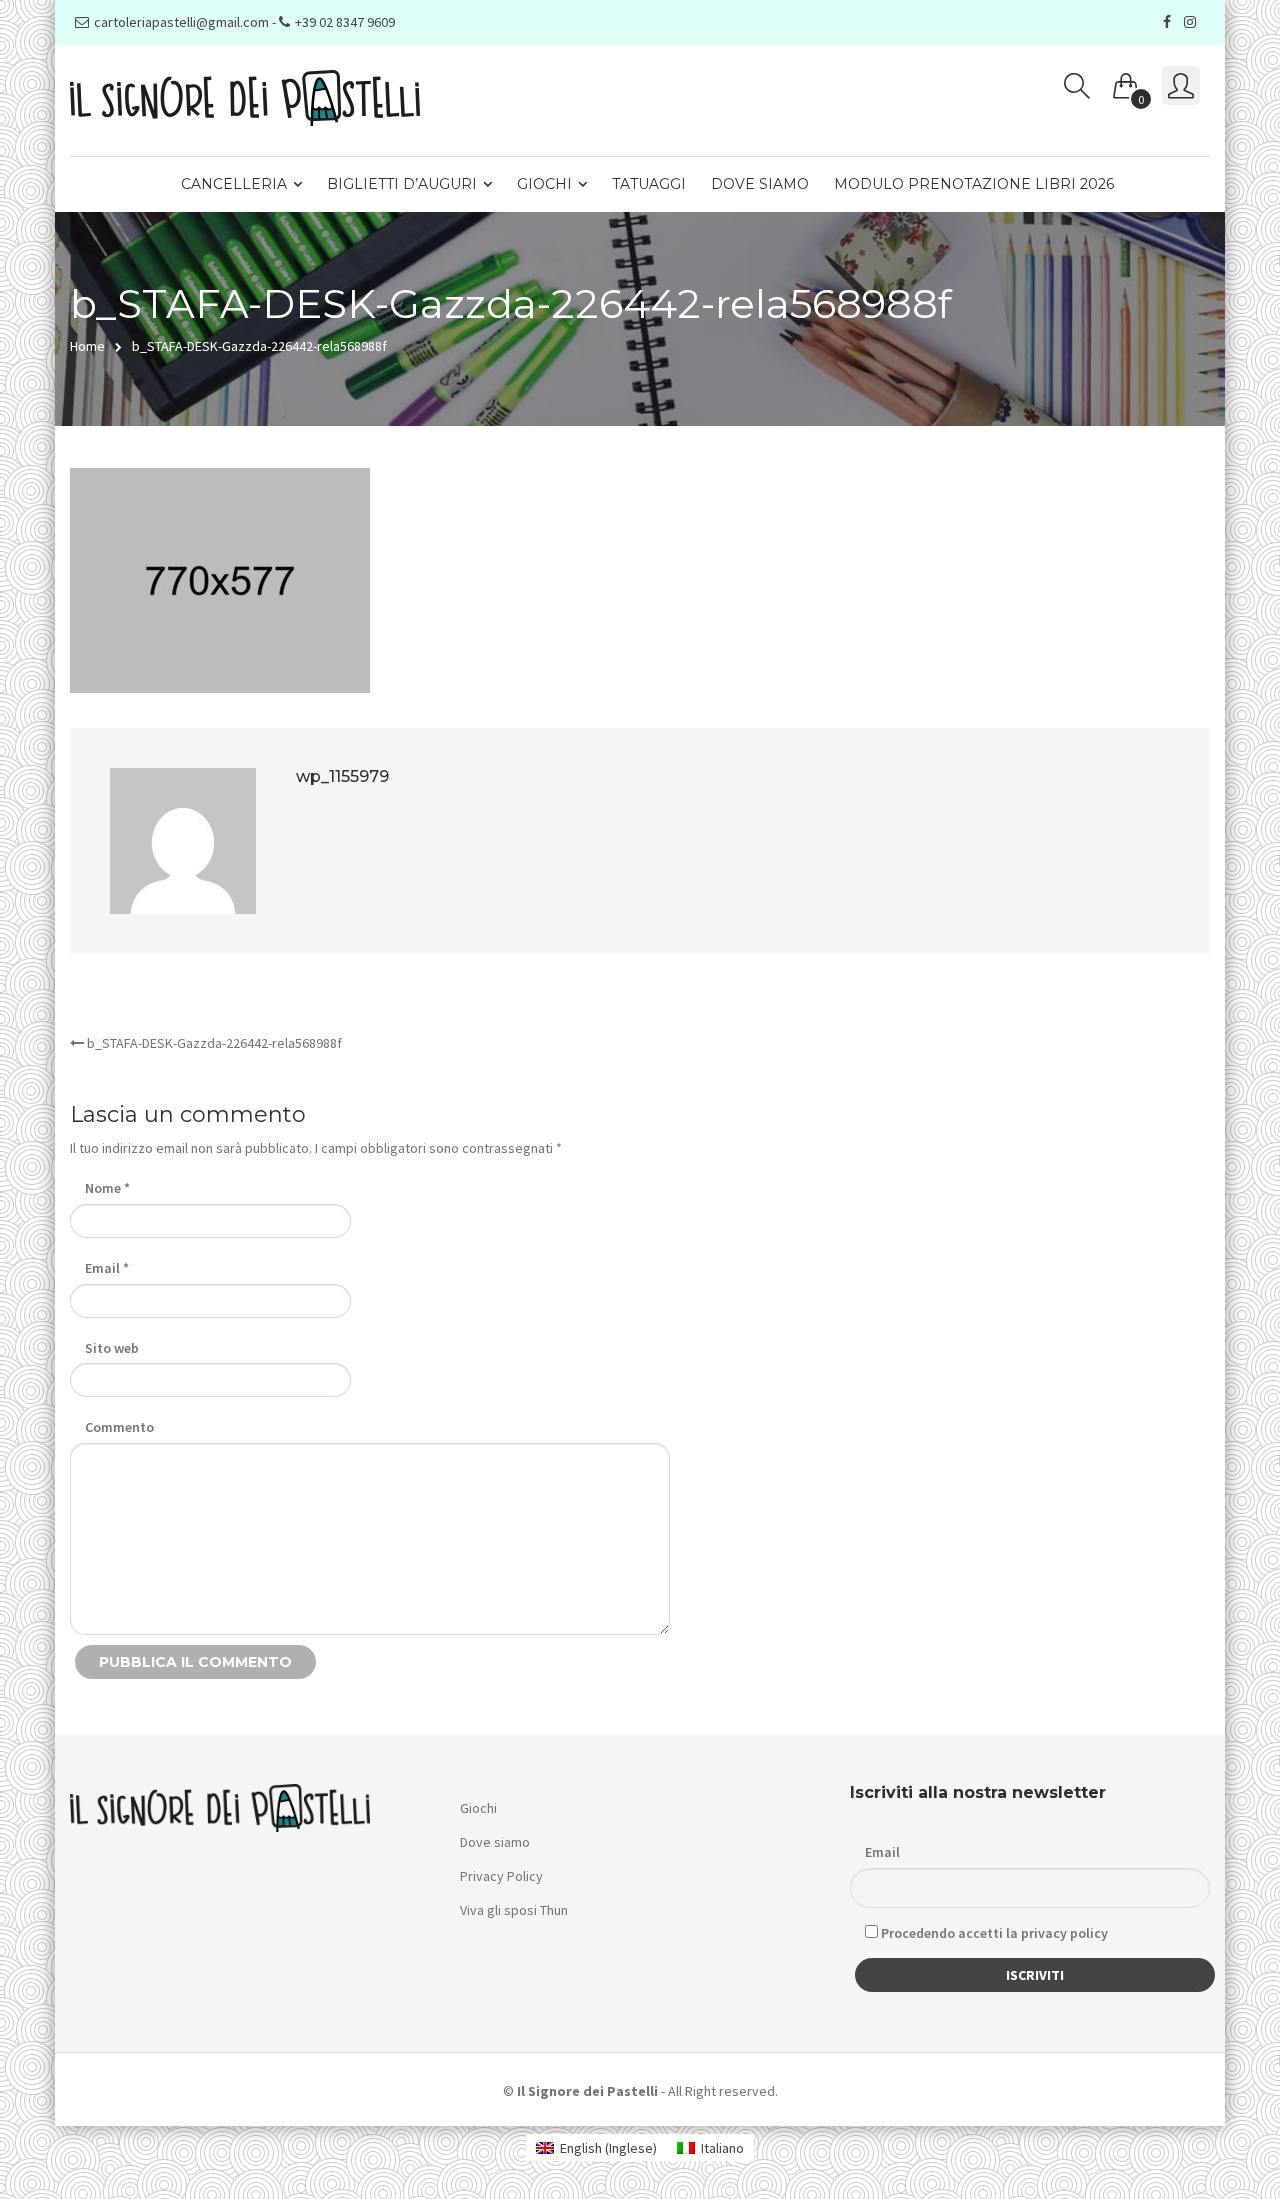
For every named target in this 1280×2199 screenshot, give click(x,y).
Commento (119, 1427)
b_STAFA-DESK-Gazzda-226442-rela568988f (213, 1043)
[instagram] (1192, 22)
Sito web (112, 1348)
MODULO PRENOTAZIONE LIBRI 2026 (974, 184)
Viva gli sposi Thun (514, 1910)
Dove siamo (760, 184)
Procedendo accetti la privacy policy (993, 1933)
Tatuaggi (649, 184)
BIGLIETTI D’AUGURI (402, 184)
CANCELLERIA (234, 184)
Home (87, 346)
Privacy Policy (501, 1876)
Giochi (544, 184)
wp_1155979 (342, 776)
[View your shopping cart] (1126, 82)
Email (107, 1268)
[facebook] (1169, 22)
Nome (107, 1188)
